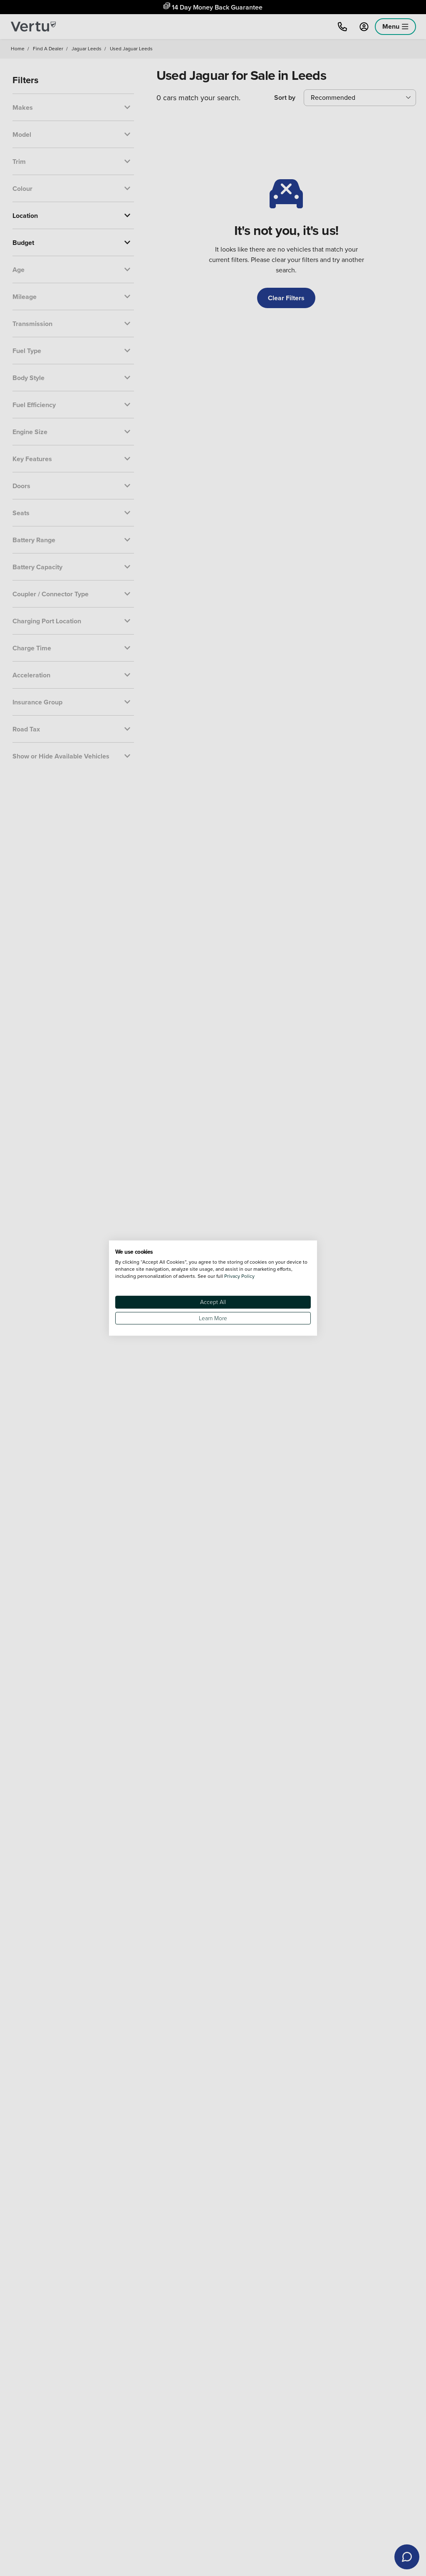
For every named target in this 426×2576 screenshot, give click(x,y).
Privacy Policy (239, 1276)
